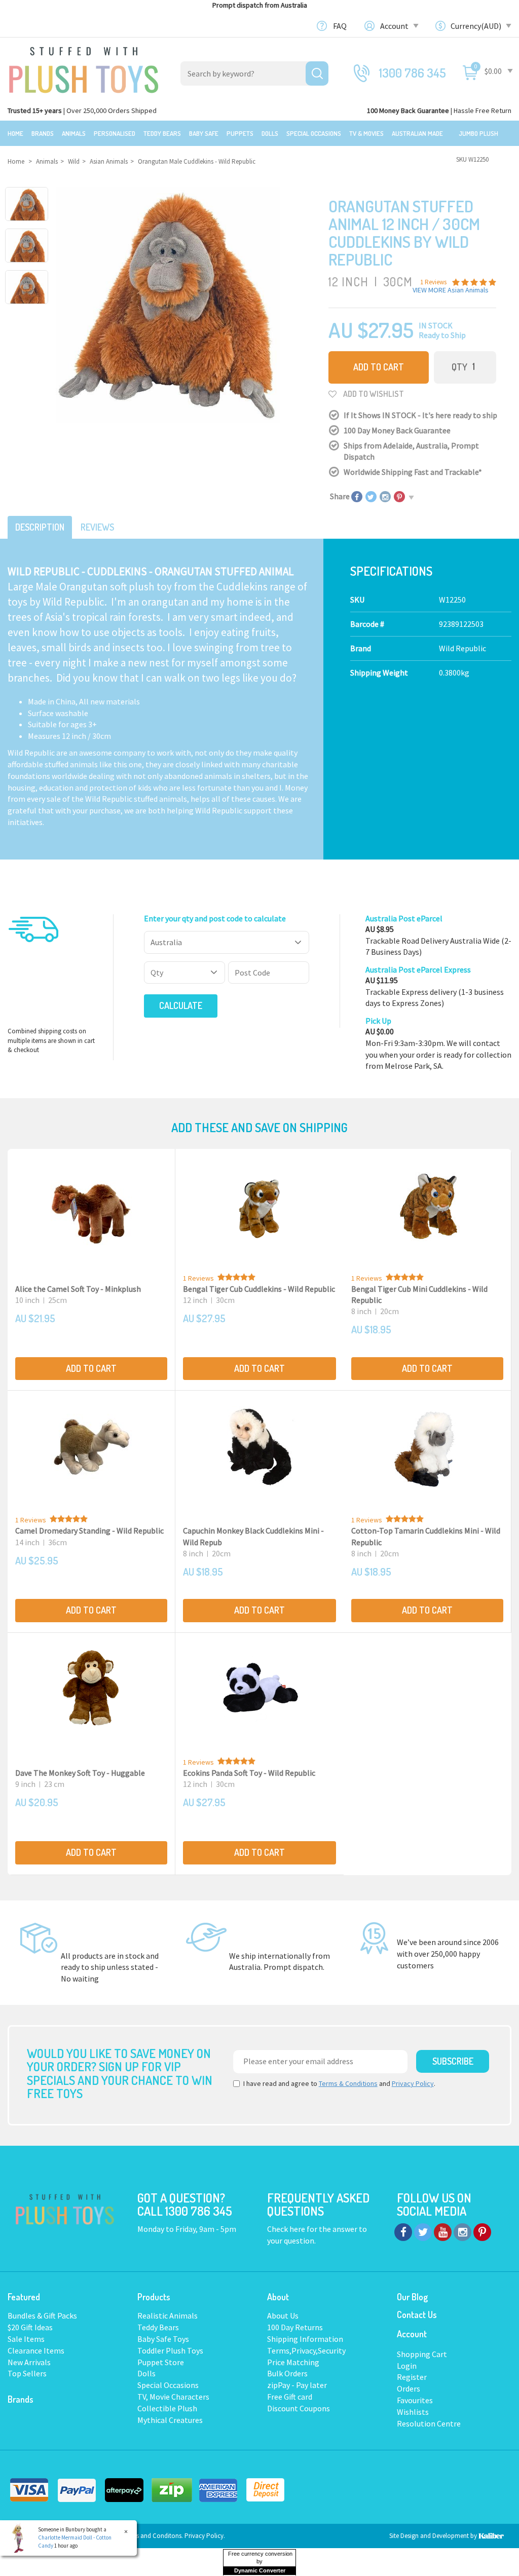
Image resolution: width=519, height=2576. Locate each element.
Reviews (97, 527)
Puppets (240, 133)
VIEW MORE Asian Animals (451, 290)
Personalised (115, 133)
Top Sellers (27, 2373)
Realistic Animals (168, 2316)
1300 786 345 (413, 73)
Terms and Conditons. (154, 2536)
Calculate (181, 1005)
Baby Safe (204, 133)
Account (395, 26)
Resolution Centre (429, 2423)
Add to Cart (379, 367)
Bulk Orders (287, 2373)
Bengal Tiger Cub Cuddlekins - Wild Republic (259, 1289)
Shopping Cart (422, 2354)
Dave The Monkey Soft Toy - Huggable (80, 1773)
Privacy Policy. (205, 2536)
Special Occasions (314, 133)
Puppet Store (161, 2362)
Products (154, 2297)
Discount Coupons (299, 2408)
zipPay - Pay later (297, 2385)
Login (407, 2366)
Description (40, 527)
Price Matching (293, 2362)
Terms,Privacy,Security (306, 2350)
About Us (283, 2316)
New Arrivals (29, 2362)
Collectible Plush (167, 2408)
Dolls (270, 133)
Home (15, 133)
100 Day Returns (295, 2327)
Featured (24, 2297)
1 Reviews (198, 1278)
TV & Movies (366, 133)
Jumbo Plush (478, 133)
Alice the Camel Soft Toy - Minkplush (78, 1289)
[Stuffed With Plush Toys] (84, 67)
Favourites (415, 2400)
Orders (409, 2388)
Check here (287, 2229)
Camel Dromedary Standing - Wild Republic (89, 1530)
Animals (74, 133)
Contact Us (417, 2314)
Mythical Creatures (170, 2420)
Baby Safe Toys (163, 2339)
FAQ (340, 26)
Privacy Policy (413, 2083)
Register (412, 2377)
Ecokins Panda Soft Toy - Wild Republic (249, 1773)
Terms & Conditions (348, 2083)
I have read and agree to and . (339, 2083)
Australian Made (417, 133)
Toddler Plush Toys (170, 2350)
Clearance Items (36, 2350)
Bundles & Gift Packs (42, 2316)
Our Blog (412, 2297)
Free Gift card (290, 2397)
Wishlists (413, 2412)
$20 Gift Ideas (30, 2327)
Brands (43, 133)
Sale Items (26, 2339)
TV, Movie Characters (173, 2397)
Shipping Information (305, 2339)
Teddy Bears (162, 133)
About (278, 2297)
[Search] (317, 73)
